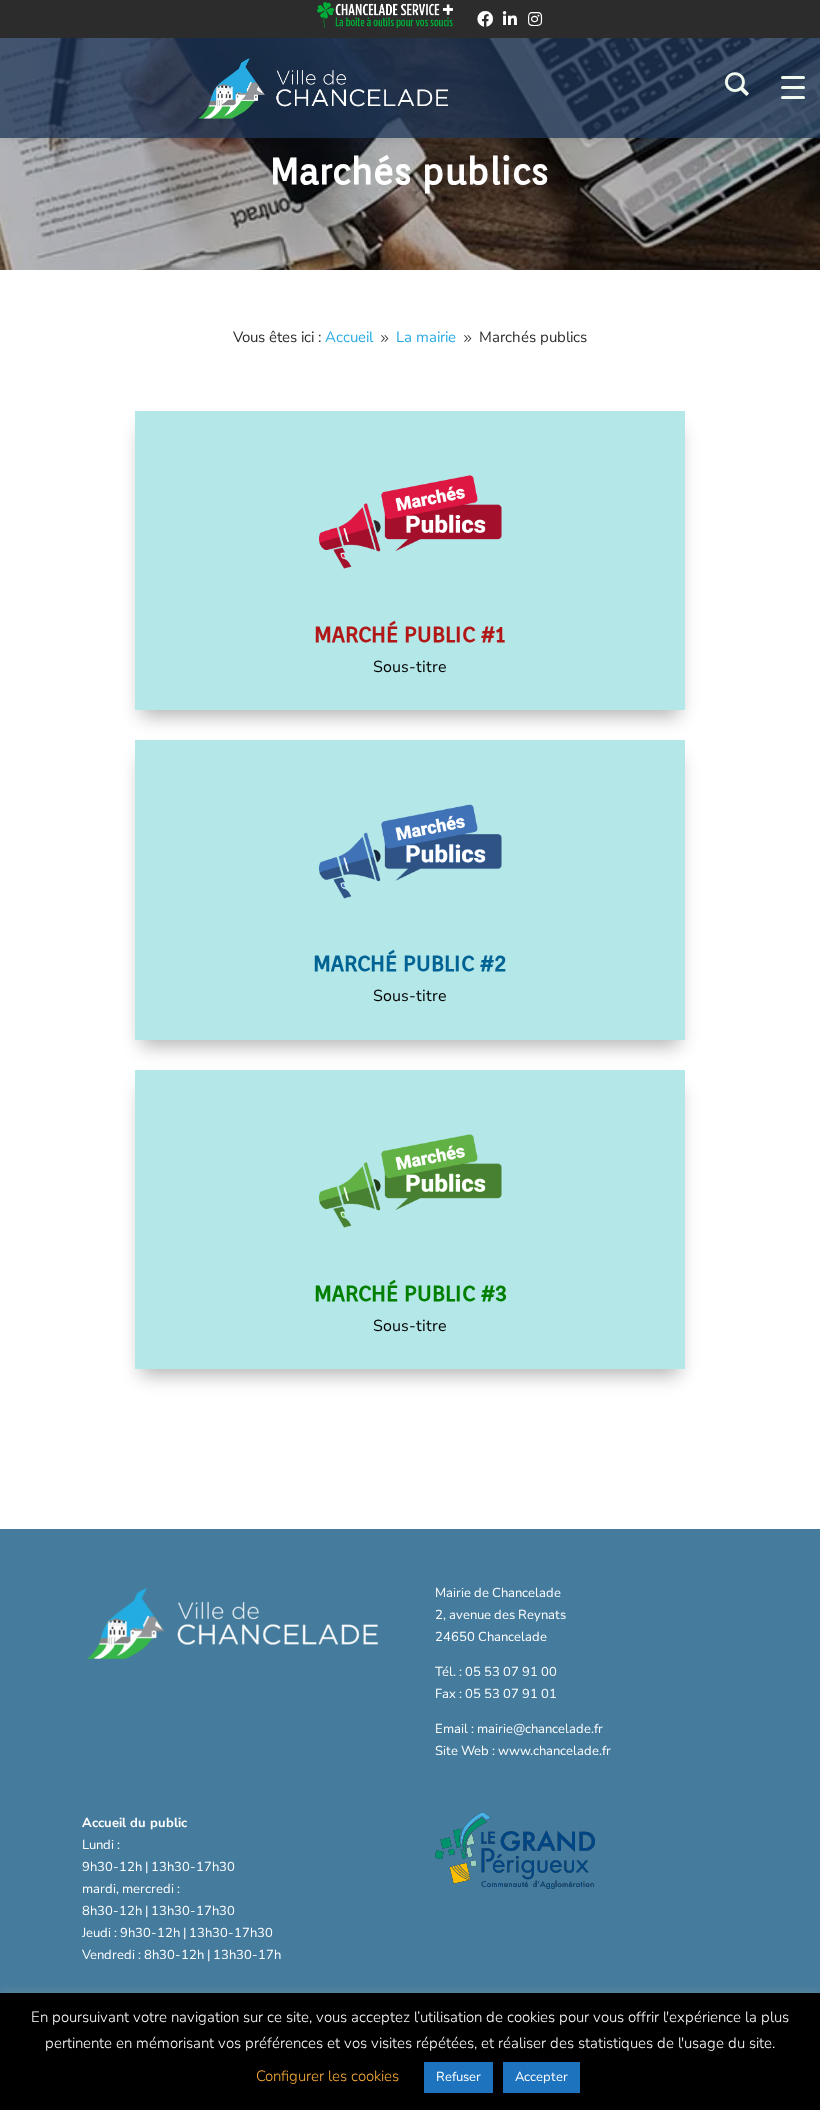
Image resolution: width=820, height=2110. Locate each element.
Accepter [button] (541, 2077)
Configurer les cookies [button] (327, 2076)
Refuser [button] (458, 2077)
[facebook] (485, 19)
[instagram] (535, 19)
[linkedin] (510, 19)
